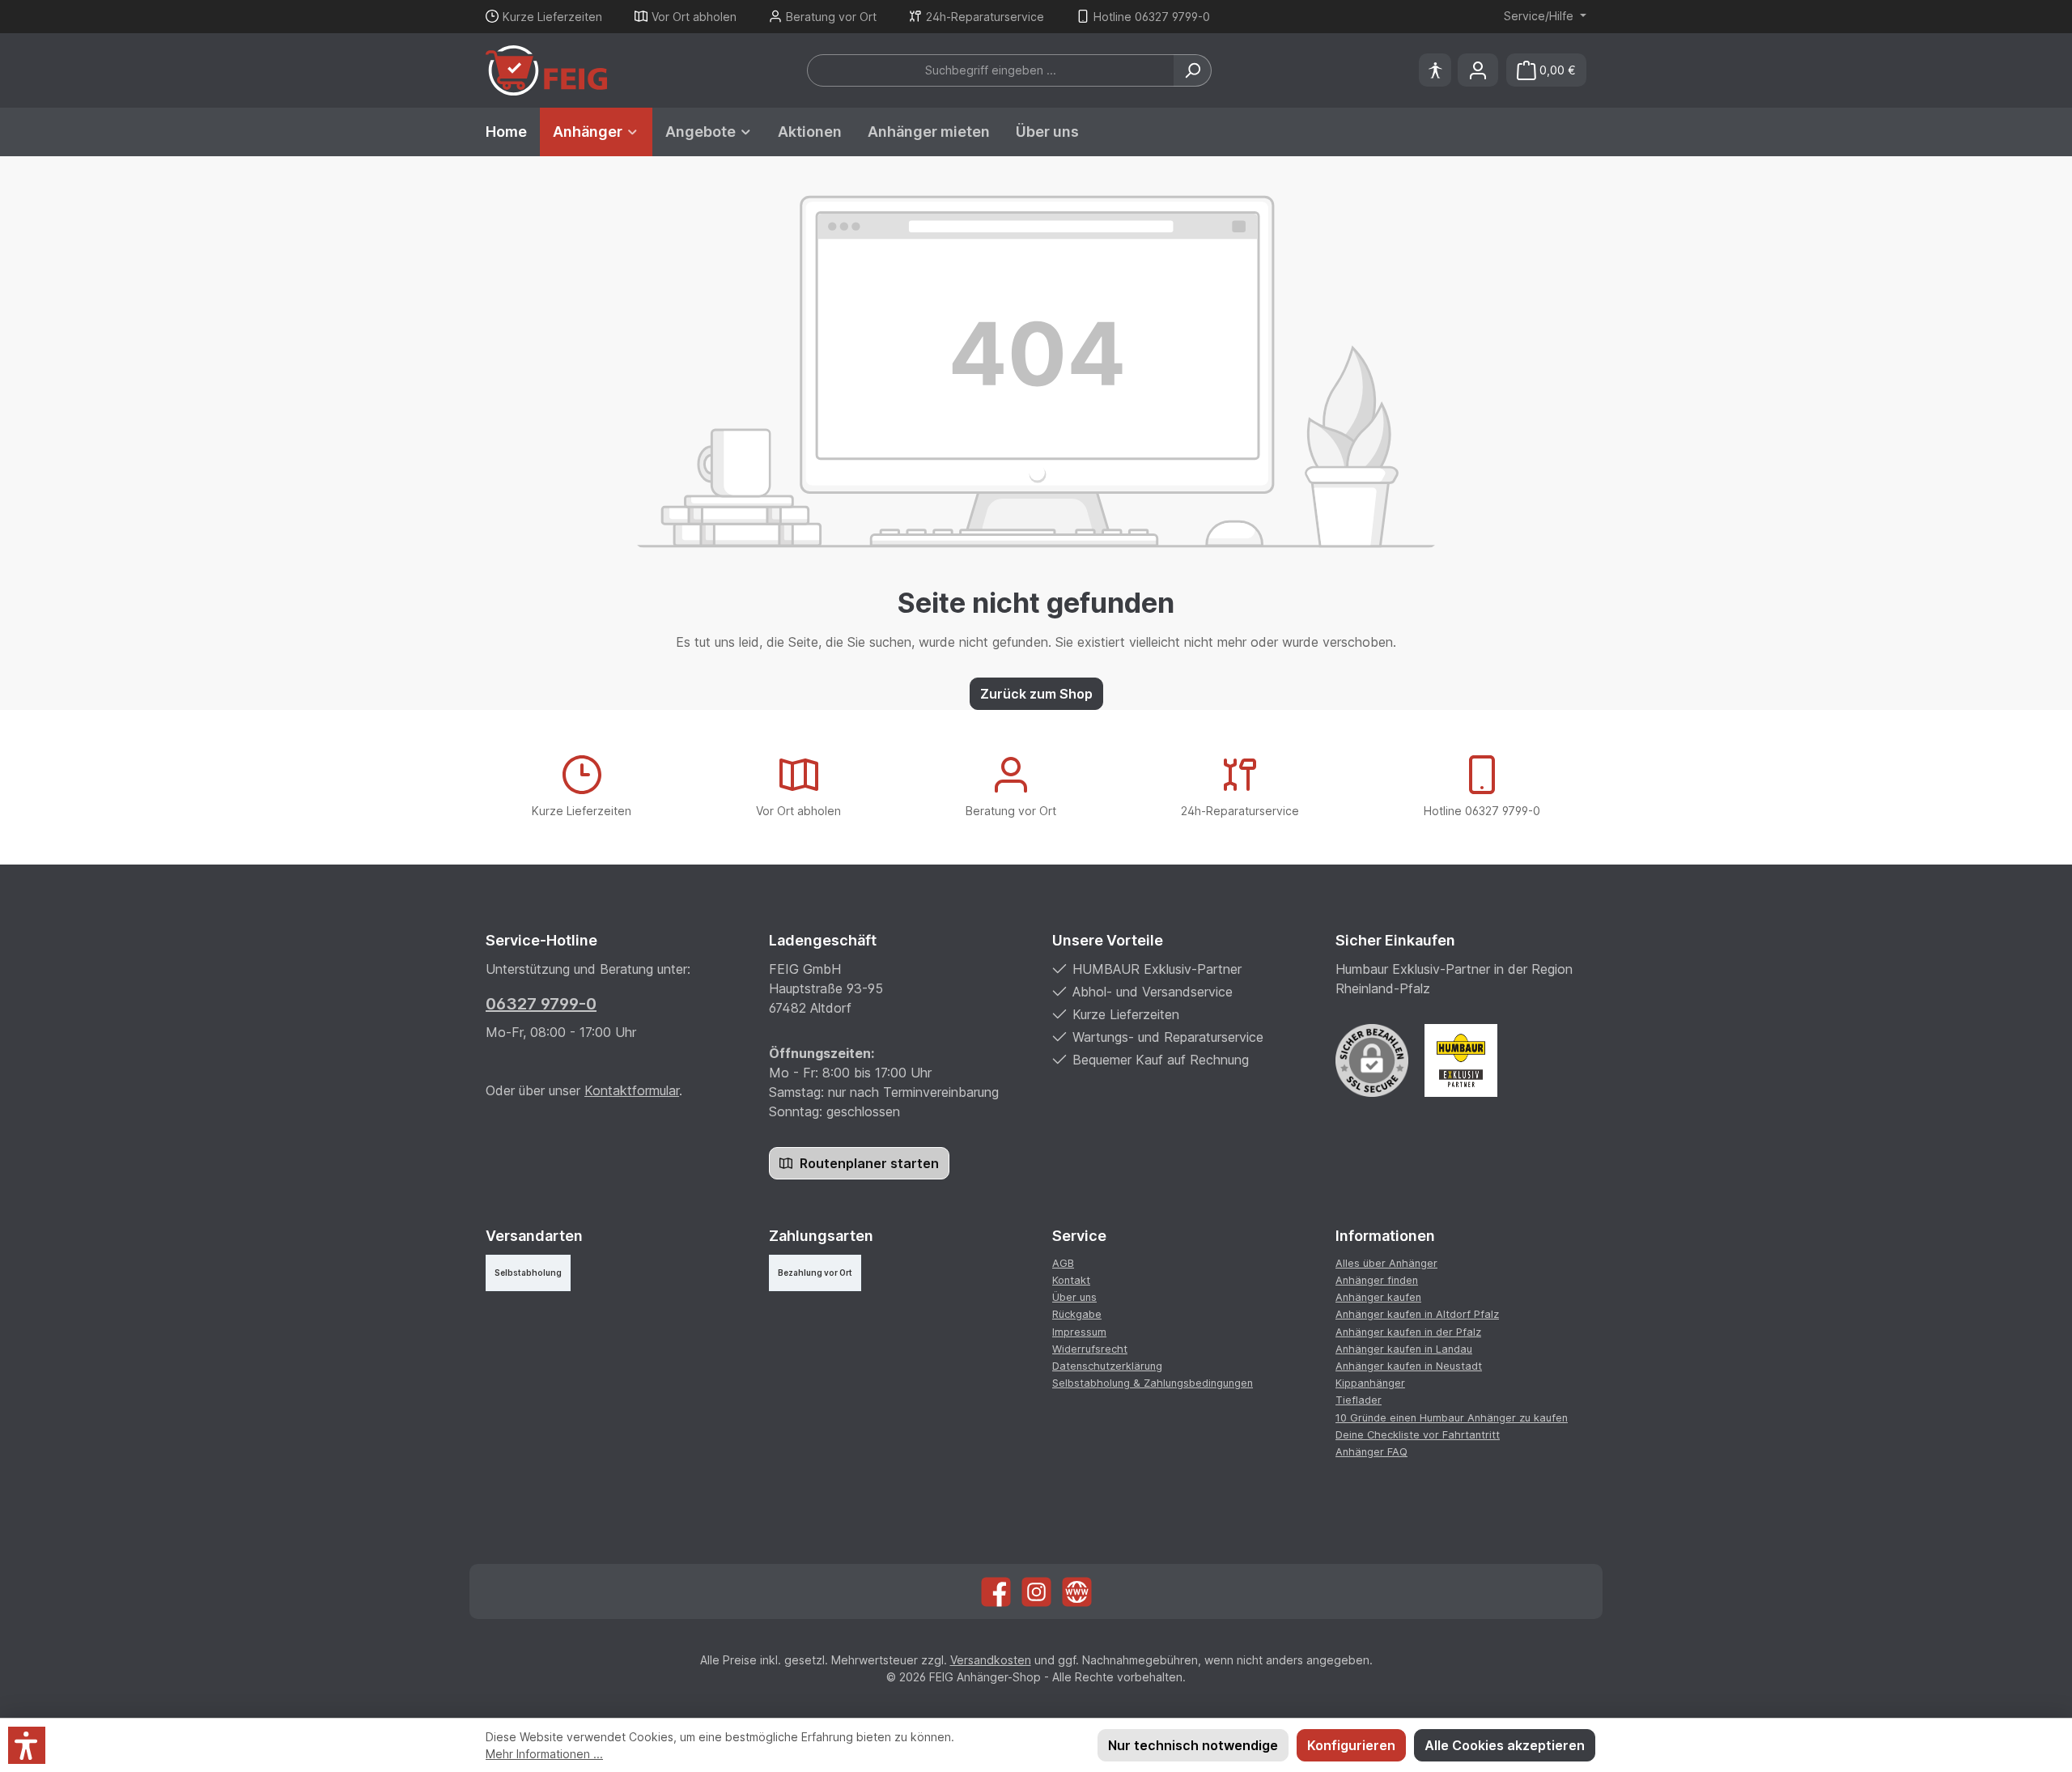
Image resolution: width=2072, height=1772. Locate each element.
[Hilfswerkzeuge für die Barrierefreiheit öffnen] (1435, 70)
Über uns (1074, 1297)
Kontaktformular (632, 1090)
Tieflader (1359, 1400)
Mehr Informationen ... (544, 1754)
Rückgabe (1077, 1314)
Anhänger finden (1377, 1280)
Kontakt (1071, 1280)
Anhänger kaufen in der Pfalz (1408, 1332)
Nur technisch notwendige (1193, 1745)
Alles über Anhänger (1386, 1263)
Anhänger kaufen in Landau (1404, 1349)
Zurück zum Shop (1036, 694)
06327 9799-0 (541, 1004)
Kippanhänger (1370, 1383)
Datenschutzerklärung (1107, 1366)
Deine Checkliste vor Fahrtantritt (1418, 1435)
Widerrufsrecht (1090, 1349)
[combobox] (991, 70)
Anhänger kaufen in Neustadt (1409, 1366)
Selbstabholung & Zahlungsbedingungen (1153, 1383)
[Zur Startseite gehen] (546, 70)
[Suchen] (1193, 70)
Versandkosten (991, 1660)
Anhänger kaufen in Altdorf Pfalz (1417, 1314)
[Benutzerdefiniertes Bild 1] (1461, 1060)
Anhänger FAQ (1371, 1452)
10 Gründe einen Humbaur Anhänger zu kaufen (1452, 1418)
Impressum (1079, 1332)
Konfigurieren (1351, 1745)
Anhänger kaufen (1378, 1297)
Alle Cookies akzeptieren (1505, 1745)
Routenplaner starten (868, 1163)
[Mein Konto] (1478, 70)
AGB (1063, 1263)
